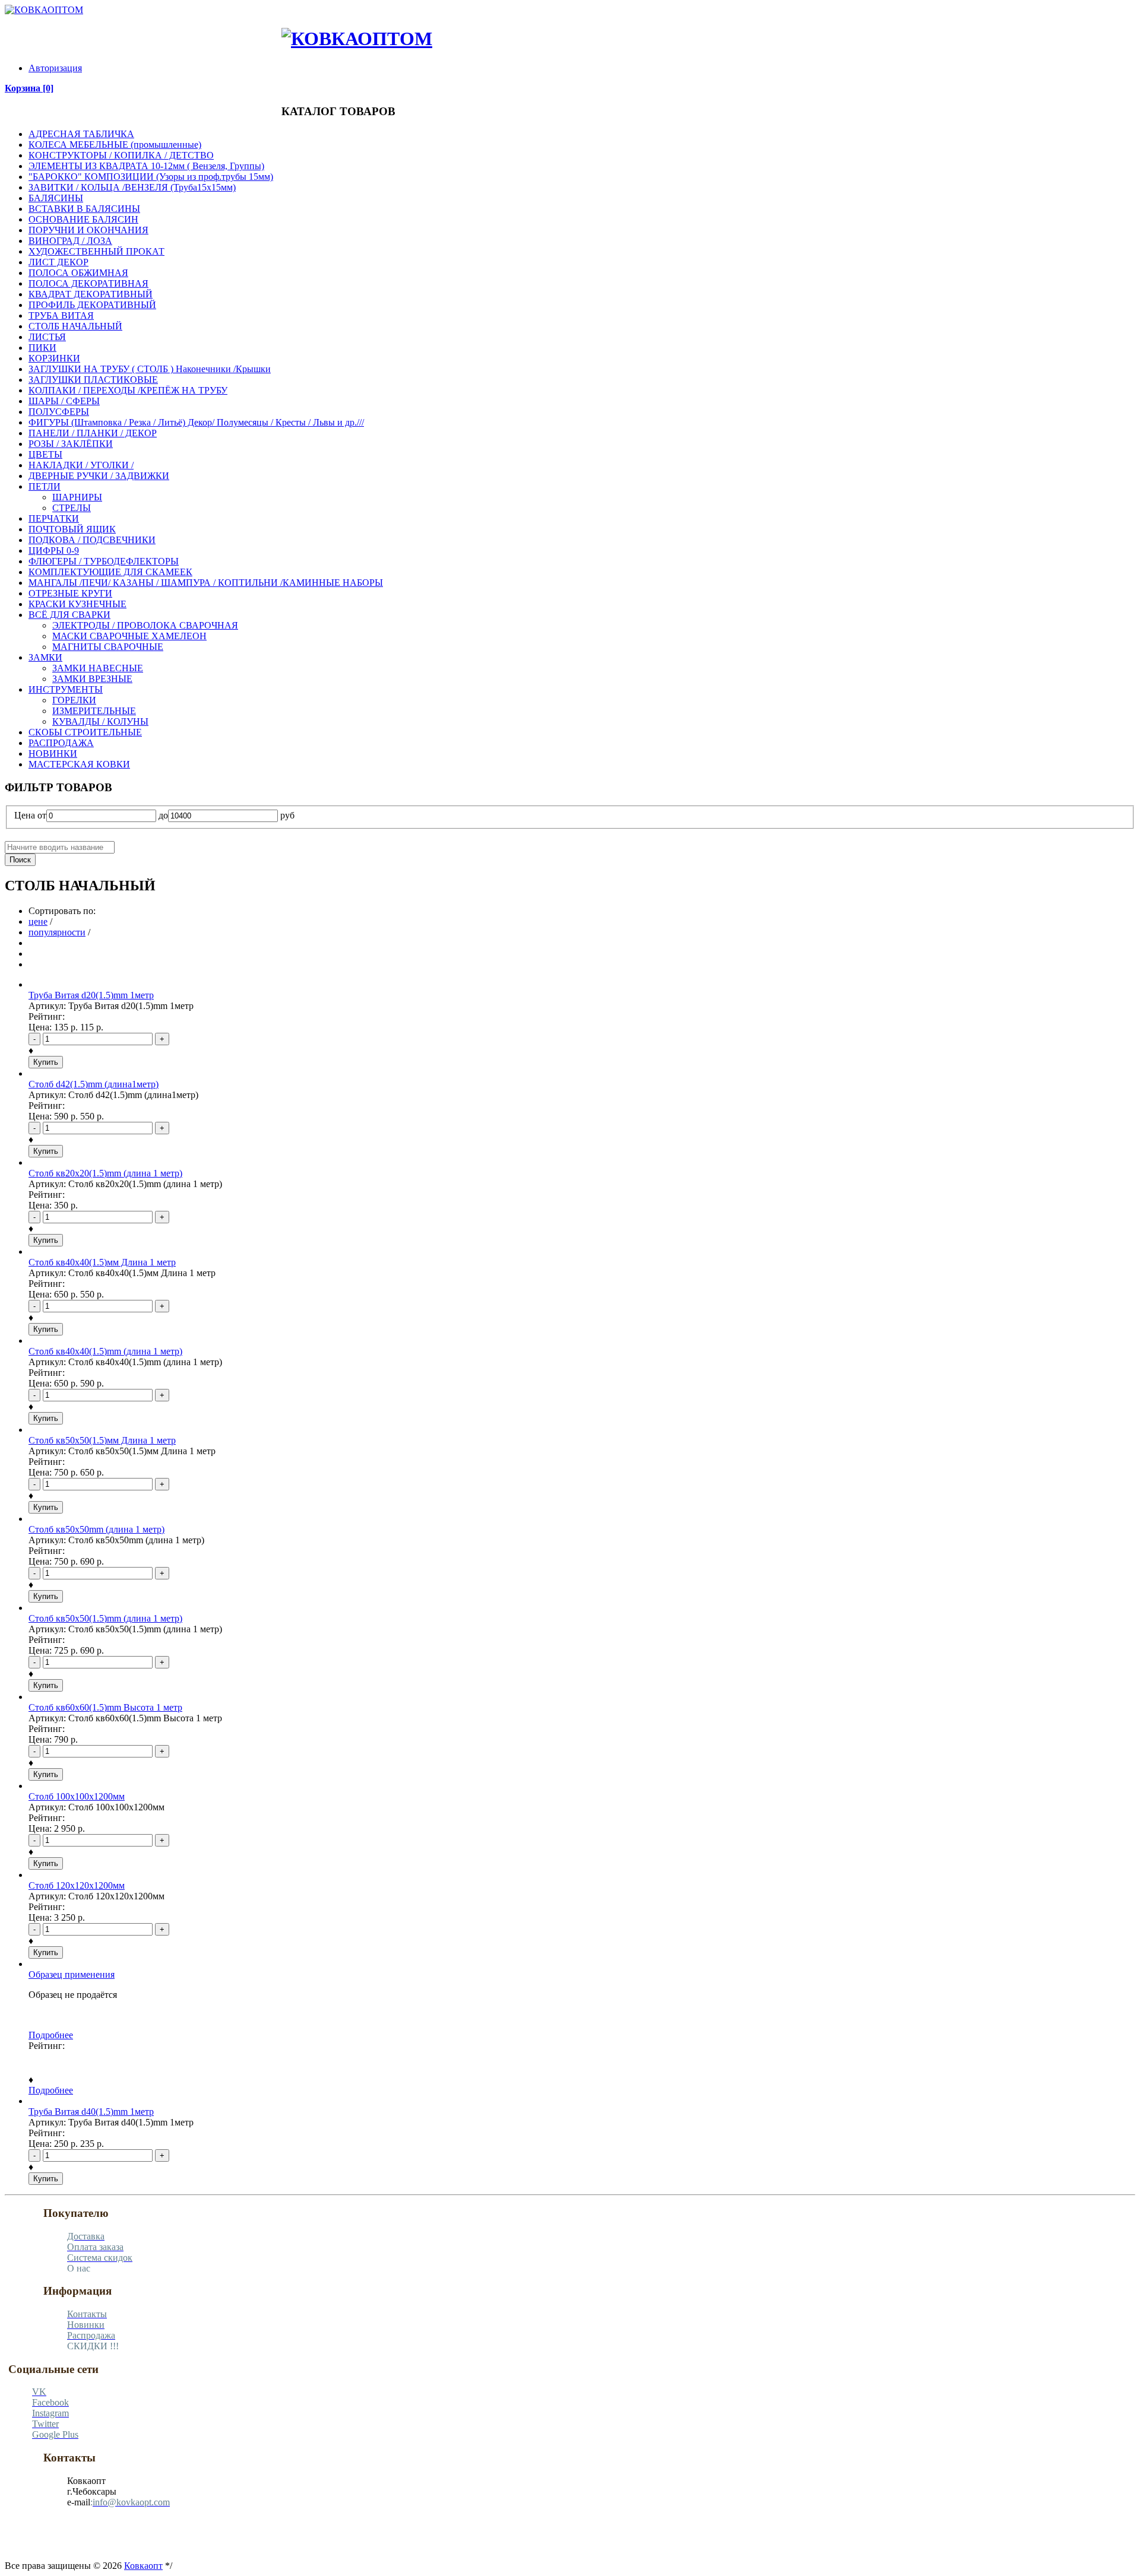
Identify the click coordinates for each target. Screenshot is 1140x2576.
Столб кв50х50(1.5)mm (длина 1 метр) (105, 1618)
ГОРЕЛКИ (74, 700)
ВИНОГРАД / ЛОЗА (70, 241)
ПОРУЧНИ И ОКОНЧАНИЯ (88, 230)
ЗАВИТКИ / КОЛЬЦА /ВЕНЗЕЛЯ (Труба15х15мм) (132, 187)
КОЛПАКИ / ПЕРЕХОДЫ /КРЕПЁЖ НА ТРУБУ (128, 390)
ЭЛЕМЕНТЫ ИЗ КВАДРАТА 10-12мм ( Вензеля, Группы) (146, 166)
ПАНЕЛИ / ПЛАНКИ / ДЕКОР (93, 433)
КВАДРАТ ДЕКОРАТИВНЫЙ (91, 294)
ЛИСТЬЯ (47, 337)
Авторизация (55, 68)
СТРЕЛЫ (72, 508)
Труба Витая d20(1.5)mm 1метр (91, 995)
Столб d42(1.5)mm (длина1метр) (94, 1084)
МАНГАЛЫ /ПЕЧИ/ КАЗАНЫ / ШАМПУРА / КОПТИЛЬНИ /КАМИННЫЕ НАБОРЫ (206, 583)
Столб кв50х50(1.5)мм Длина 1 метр (102, 1440)
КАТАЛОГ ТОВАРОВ (64, 28)
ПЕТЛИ (45, 486)
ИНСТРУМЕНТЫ (66, 689)
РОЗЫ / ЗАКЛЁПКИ (71, 444)
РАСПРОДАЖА (219, 28)
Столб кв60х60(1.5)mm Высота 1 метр (105, 1707)
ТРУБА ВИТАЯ (61, 315)
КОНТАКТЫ (173, 28)
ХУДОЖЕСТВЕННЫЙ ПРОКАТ (96, 251)
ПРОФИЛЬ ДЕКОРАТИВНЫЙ (92, 305)
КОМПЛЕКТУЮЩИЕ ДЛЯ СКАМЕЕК (110, 572)
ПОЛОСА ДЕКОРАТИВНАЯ (88, 283)
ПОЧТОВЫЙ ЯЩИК (72, 529)
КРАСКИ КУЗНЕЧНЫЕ (77, 604)
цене (38, 921)
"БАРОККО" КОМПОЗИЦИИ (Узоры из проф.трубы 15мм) (151, 177)
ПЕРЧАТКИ (54, 518)
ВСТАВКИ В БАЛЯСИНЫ (84, 209)
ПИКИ (42, 348)
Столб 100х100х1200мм (77, 1796)
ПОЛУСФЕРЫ (59, 412)
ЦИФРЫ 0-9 (54, 551)
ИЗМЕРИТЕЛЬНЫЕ (94, 711)
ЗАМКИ (45, 657)
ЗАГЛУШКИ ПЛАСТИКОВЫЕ (93, 380)
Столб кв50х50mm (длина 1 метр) (96, 1529)
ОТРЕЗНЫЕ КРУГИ (70, 593)
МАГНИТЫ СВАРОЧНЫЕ (108, 647)
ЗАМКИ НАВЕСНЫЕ (98, 668)
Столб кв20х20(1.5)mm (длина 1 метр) (105, 1173)
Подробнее (51, 2035)
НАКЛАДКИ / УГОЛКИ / (81, 465)
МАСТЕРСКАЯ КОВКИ (79, 764)
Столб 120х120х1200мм (77, 1885)
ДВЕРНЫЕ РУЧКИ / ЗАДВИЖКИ (99, 476)
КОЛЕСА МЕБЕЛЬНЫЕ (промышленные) (115, 145)
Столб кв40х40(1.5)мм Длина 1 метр (102, 1262)
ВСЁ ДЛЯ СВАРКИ (69, 615)
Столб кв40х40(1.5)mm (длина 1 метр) (105, 1351)
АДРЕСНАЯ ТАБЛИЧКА (81, 134)
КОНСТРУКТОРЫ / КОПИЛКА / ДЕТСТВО (121, 155)
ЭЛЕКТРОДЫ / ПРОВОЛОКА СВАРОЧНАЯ (145, 625)
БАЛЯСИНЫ (56, 198)
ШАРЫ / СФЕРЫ (64, 401)
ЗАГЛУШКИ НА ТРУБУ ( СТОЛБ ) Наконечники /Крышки (150, 369)
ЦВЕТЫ (45, 454)
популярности (57, 932)
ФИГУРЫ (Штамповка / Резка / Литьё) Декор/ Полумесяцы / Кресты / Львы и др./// (196, 422)
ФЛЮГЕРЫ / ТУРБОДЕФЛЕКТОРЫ (104, 561)
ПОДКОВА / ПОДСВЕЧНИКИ (92, 540)
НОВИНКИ (263, 28)
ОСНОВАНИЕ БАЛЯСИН (83, 219)
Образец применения (72, 1974)
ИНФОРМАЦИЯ (126, 28)
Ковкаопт (143, 2566)
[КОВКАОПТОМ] (44, 10)
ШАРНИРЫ (77, 497)
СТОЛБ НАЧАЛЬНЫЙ (75, 326)
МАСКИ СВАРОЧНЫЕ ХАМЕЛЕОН (129, 636)
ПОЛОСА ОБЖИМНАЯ (78, 273)
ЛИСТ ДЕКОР (58, 262)
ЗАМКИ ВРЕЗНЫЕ (92, 679)
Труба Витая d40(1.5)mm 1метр (91, 2112)
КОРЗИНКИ (54, 358)
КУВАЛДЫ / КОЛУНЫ (100, 721)
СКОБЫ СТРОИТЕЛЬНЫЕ (85, 732)
